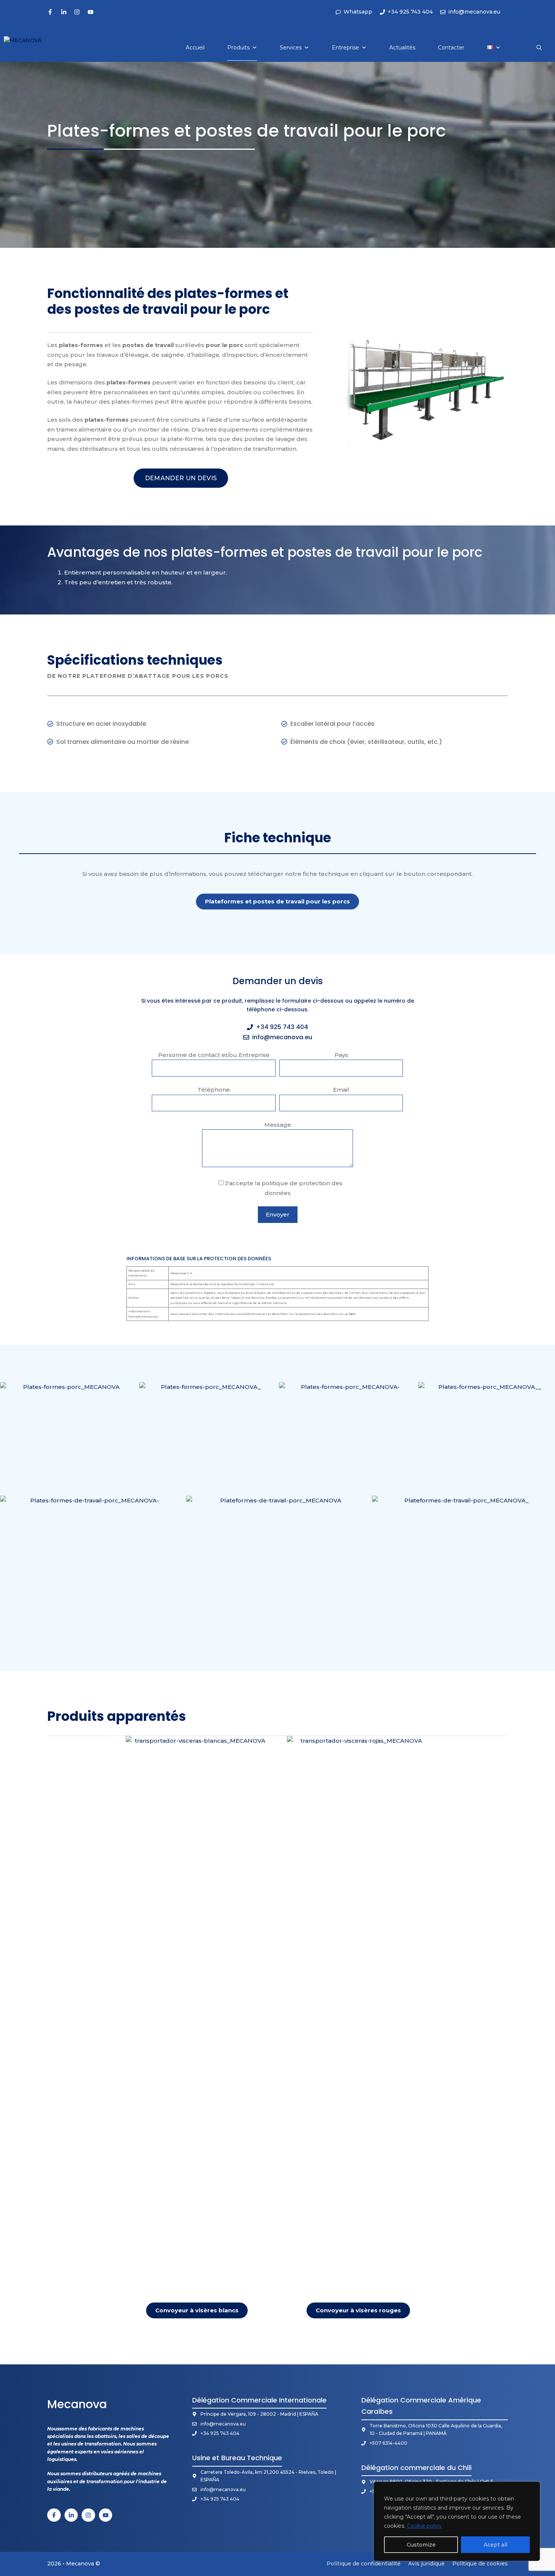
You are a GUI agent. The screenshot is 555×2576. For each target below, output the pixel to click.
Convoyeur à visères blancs (197, 2310)
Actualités (402, 48)
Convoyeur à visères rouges (358, 2310)
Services (291, 48)
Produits (238, 48)
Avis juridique (426, 2564)
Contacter (451, 48)
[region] (457, 2521)
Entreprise (345, 48)
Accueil (195, 48)
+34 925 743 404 (282, 1027)
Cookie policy (424, 2526)
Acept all (496, 2545)
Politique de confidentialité (364, 2564)
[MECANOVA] (31, 48)
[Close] (532, 2488)
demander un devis (181, 478)
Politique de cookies (480, 2564)
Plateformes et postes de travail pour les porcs (277, 901)
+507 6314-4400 (388, 2443)
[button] (539, 48)
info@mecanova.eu (282, 1037)
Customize (421, 2545)
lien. (352, 1314)
